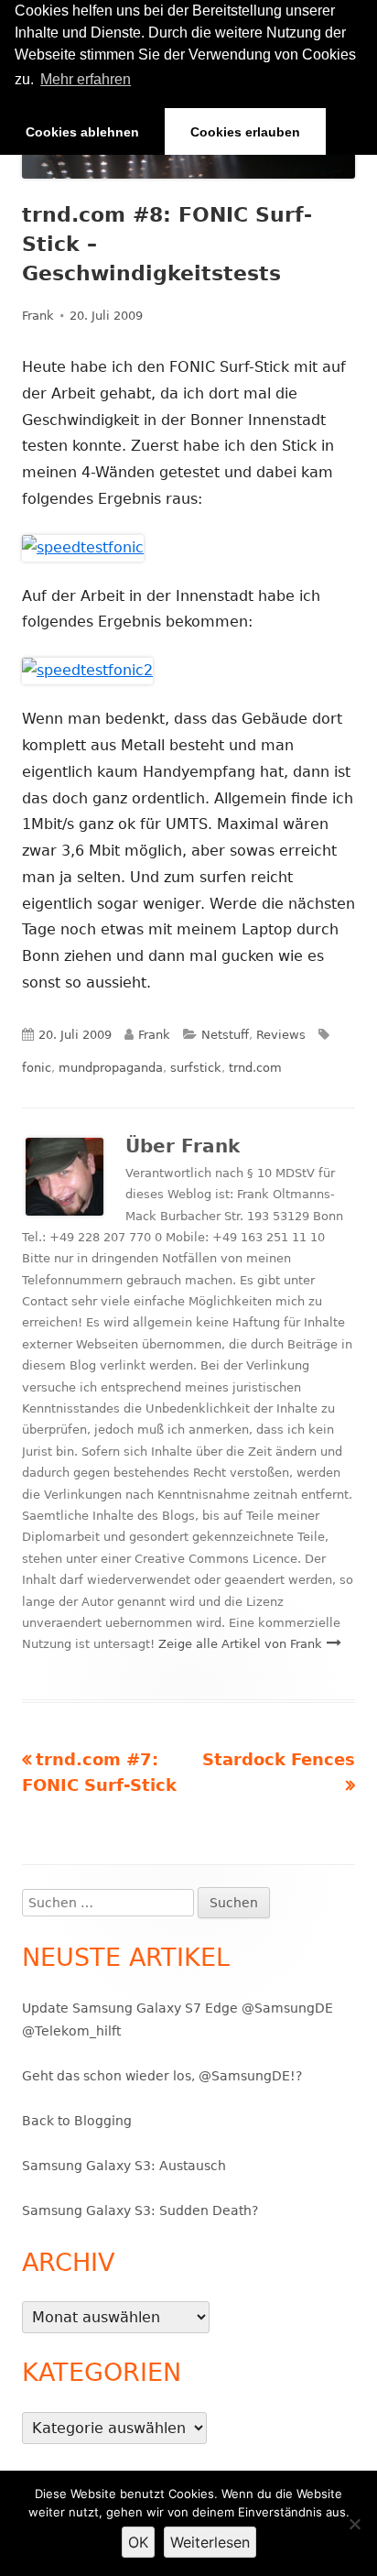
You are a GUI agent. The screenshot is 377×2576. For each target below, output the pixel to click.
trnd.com (255, 1068)
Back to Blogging (77, 2121)
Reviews (281, 1035)
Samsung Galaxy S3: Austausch (124, 2166)
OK (138, 2542)
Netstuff (225, 1035)
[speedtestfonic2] (87, 670)
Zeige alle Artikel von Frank (242, 1644)
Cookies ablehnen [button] (82, 132)
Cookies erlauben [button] (245, 132)
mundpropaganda (111, 1068)
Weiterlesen (210, 2542)
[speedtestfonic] (83, 547)
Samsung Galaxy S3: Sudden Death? (140, 2210)
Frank (38, 316)
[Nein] (354, 2524)
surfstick (196, 1068)
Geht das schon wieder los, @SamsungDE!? (162, 2076)
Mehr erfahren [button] (86, 79)
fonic (37, 1068)
